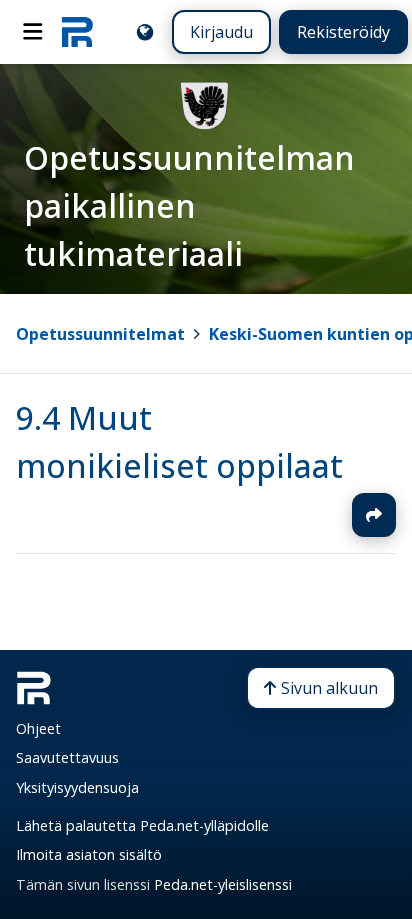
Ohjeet (38, 728)
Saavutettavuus (67, 757)
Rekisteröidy (343, 32)
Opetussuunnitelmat (100, 334)
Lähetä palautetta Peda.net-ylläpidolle (142, 825)
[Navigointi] (33, 32)
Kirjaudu (221, 32)
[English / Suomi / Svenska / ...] (145, 32)
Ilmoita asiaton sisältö (89, 854)
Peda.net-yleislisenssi (223, 884)
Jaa (374, 515)
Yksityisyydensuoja (77, 787)
